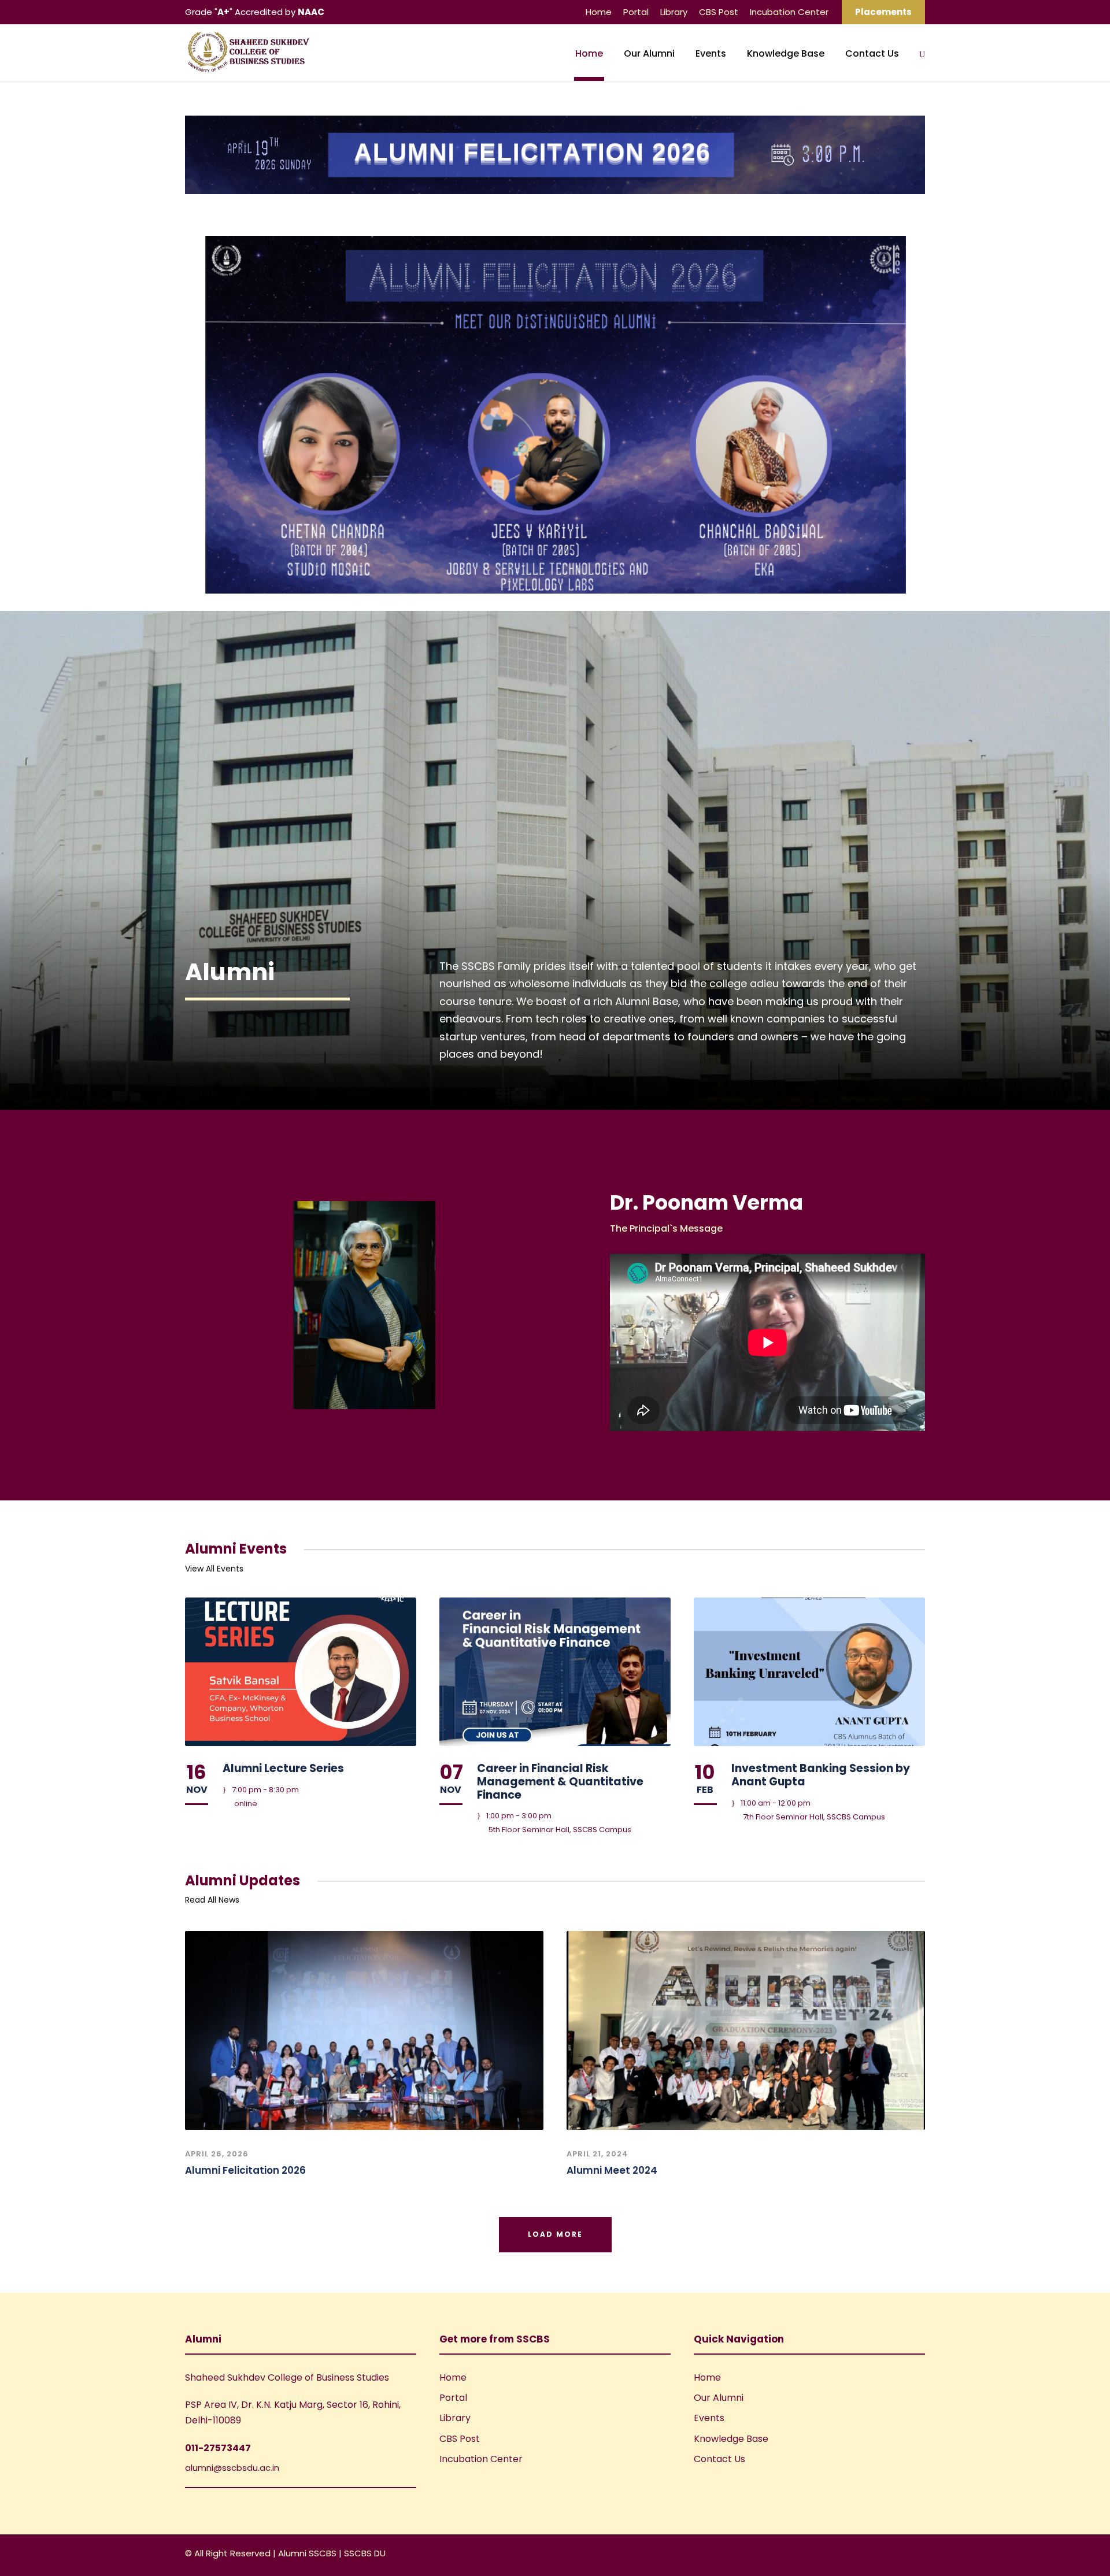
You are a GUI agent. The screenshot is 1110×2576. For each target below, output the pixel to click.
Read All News (212, 1900)
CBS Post (719, 12)
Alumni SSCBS (308, 2553)
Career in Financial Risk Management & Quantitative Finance (560, 1782)
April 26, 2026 (217, 2154)
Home (599, 12)
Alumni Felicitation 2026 (245, 2170)
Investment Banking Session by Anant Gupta (821, 1775)
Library (674, 12)
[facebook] (880, 2555)
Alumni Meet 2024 (612, 2170)
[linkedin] (900, 2555)
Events (711, 53)
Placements (883, 12)
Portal (636, 12)
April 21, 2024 (597, 2154)
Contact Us (872, 53)
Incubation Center (789, 12)
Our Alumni (649, 53)
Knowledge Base (786, 53)
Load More (555, 2234)
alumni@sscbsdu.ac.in (232, 2468)
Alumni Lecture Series (283, 1768)
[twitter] (921, 2555)
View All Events (214, 1569)
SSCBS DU (365, 2553)
